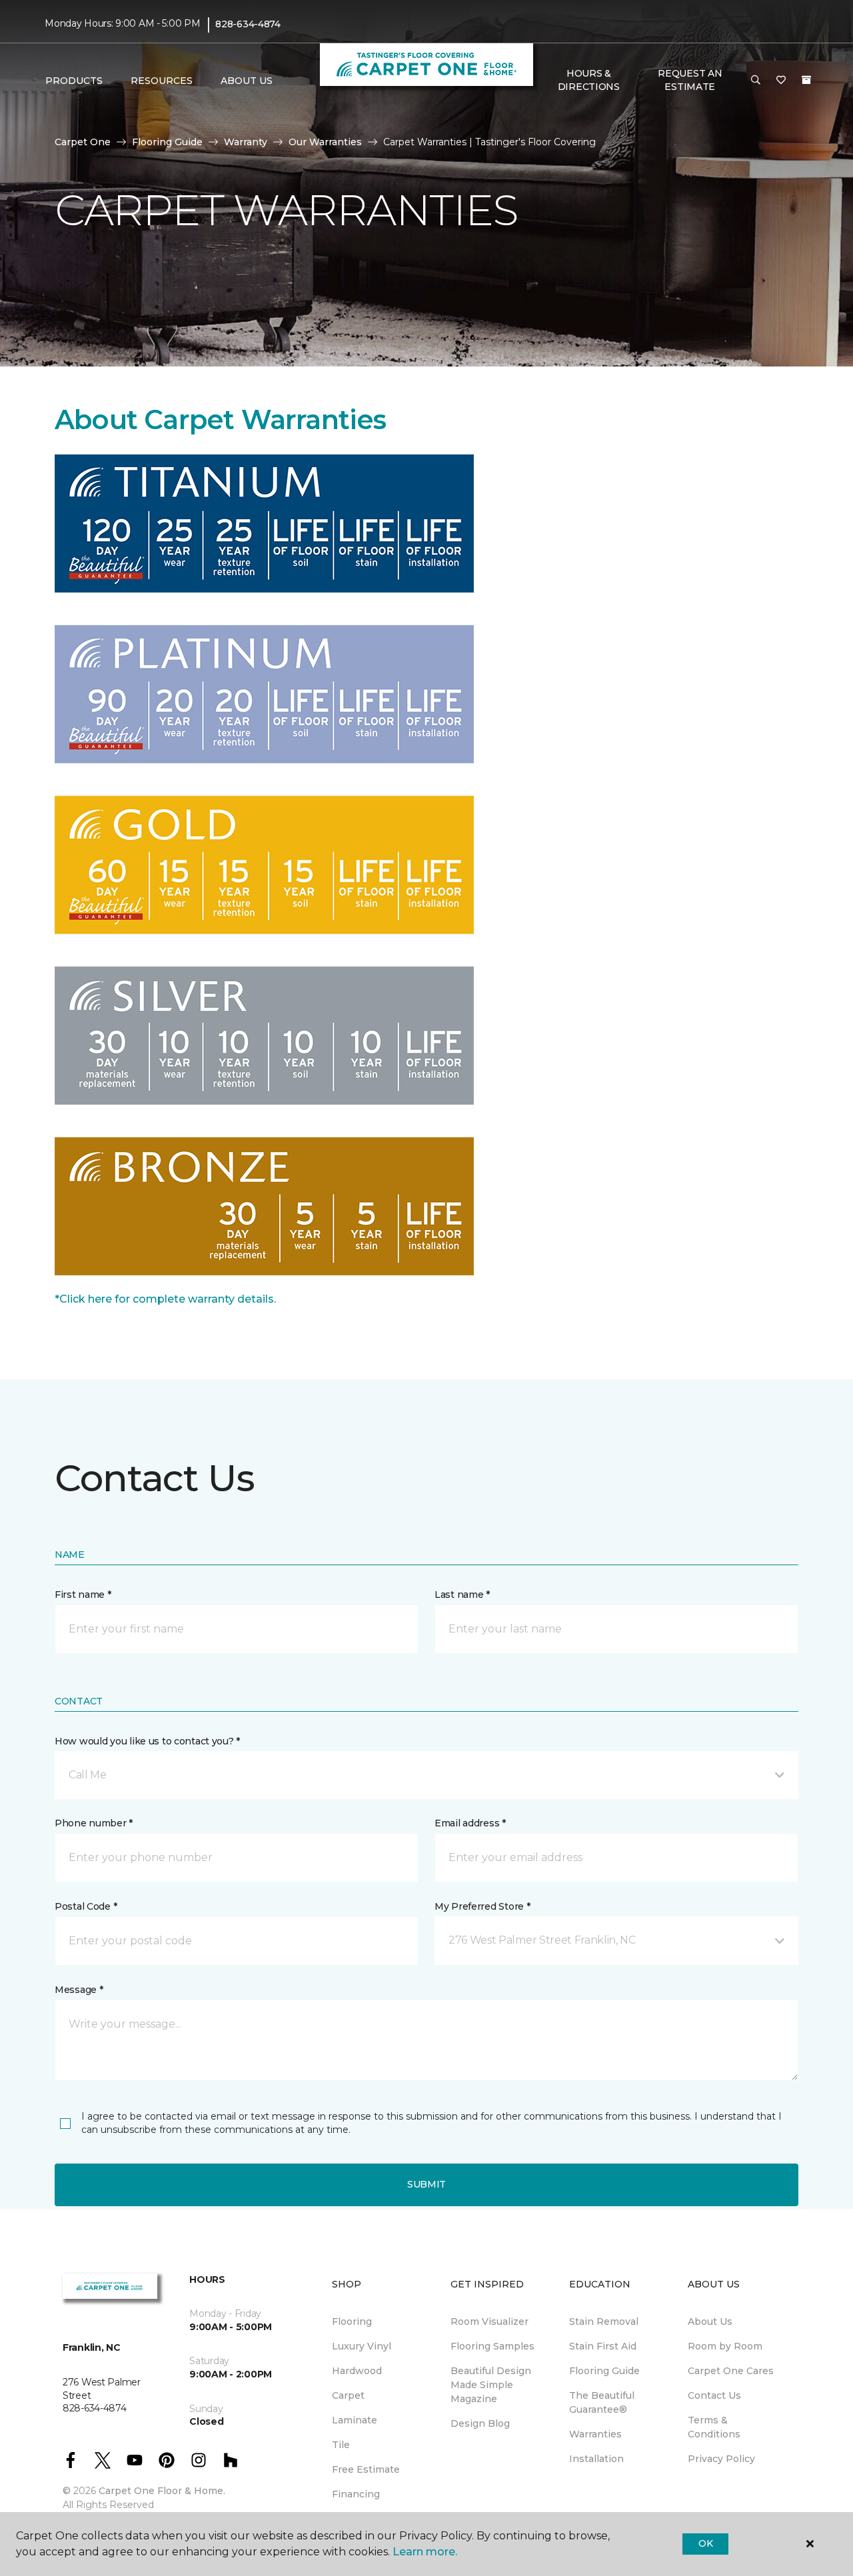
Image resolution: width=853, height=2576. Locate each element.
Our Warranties (325, 142)
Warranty (246, 142)
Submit (426, 2184)
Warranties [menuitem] (595, 2434)
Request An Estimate (690, 80)
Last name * (462, 1595)
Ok (705, 2543)
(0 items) (806, 80)
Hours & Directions (589, 80)
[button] (756, 81)
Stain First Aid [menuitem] (603, 2346)
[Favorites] (781, 81)
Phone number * (94, 1823)
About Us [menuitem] (710, 2321)
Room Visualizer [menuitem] (489, 2321)
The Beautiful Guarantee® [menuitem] (602, 2402)
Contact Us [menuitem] (714, 2395)
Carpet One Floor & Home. (162, 2491)
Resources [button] (162, 81)
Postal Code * (86, 1906)
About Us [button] (247, 81)
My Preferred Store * (482, 1906)
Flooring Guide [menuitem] (604, 2371)
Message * (79, 1990)
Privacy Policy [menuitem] (721, 2459)
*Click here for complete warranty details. (165, 1299)
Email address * (470, 1823)
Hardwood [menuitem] (357, 2371)
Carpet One (83, 142)
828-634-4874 (248, 24)
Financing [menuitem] (356, 2494)
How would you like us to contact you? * (147, 1741)
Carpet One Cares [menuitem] (731, 2371)
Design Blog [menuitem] (480, 2423)
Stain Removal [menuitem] (604, 2321)
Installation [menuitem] (596, 2459)
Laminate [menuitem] (355, 2420)
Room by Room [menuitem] (725, 2346)
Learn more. (425, 2552)
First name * (83, 1595)
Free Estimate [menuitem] (366, 2469)
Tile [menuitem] (341, 2445)
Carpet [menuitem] (348, 2395)
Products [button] (74, 81)
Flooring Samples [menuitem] (492, 2346)
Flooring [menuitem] (352, 2321)
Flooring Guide (167, 142)
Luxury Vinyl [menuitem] (362, 2346)
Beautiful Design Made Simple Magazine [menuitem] (491, 2385)
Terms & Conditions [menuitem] (714, 2427)
